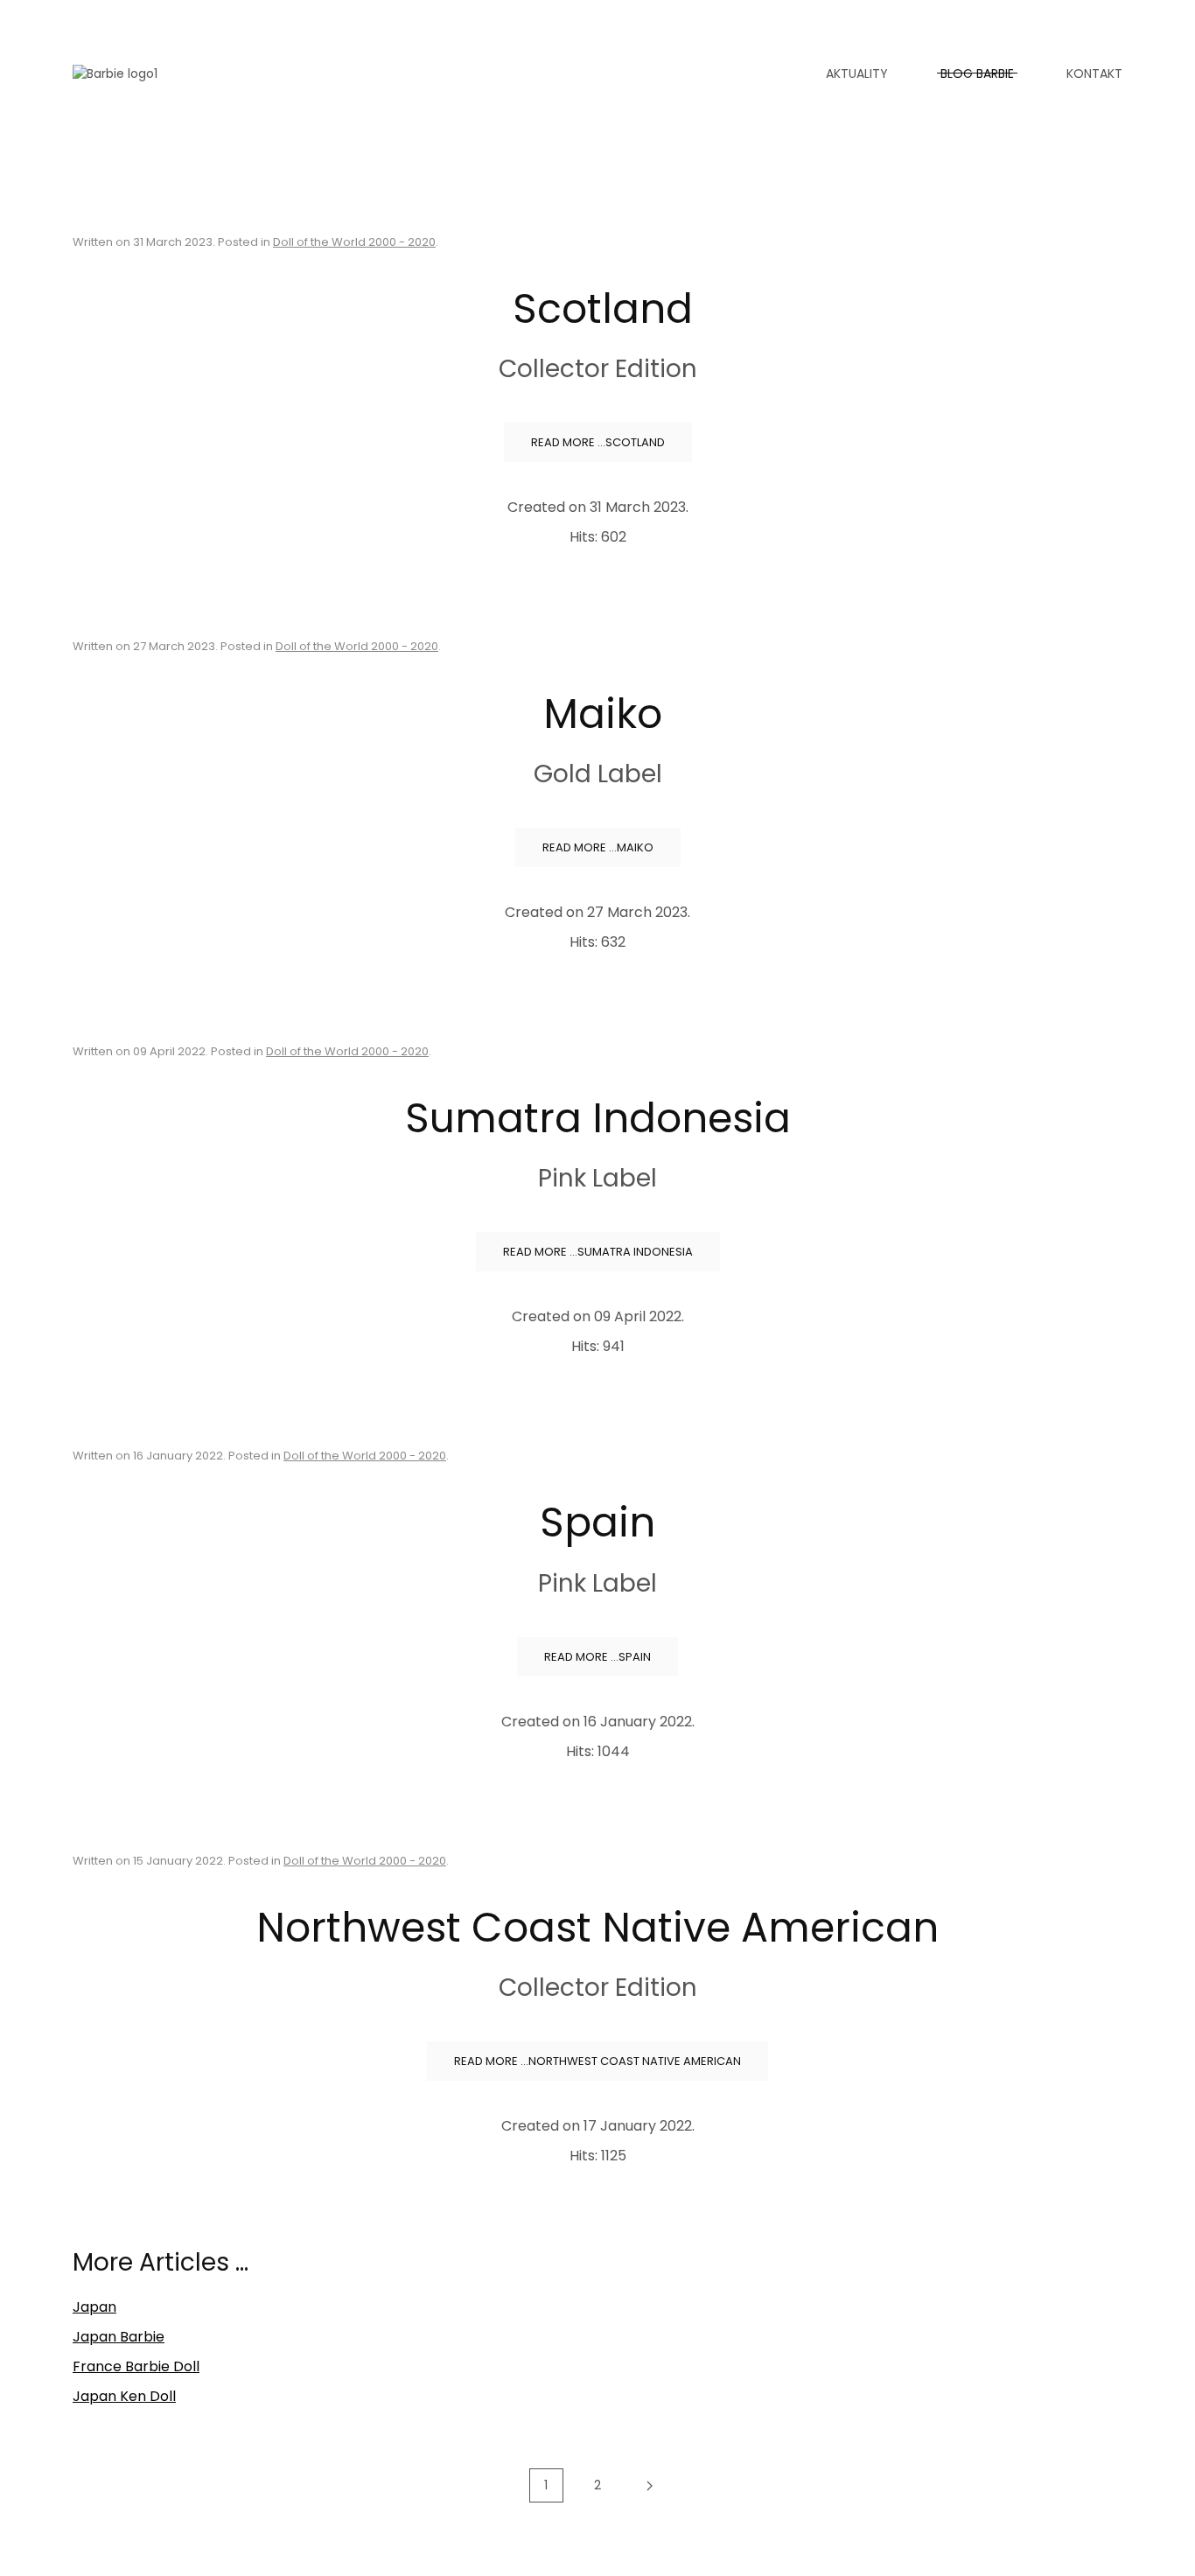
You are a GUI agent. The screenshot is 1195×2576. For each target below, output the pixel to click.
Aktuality (857, 73)
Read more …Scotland (598, 442)
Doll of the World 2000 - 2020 (354, 242)
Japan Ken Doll (124, 2396)
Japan (94, 2307)
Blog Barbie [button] (977, 73)
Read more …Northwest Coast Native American (597, 2061)
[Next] (650, 2486)
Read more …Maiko (598, 847)
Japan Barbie (119, 2337)
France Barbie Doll (136, 2366)
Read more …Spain (597, 1657)
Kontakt (1094, 73)
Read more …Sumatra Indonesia (598, 1252)
